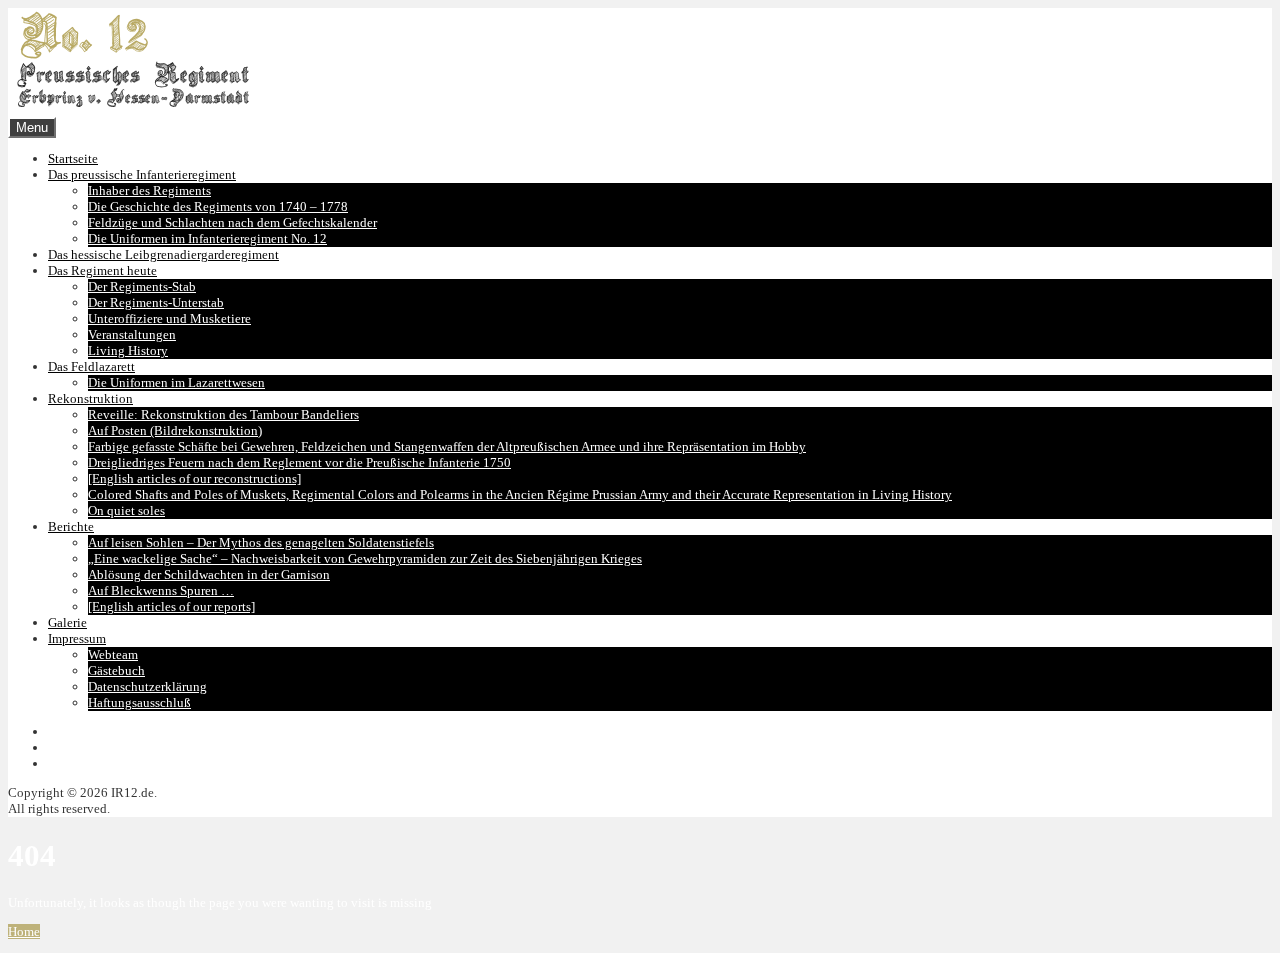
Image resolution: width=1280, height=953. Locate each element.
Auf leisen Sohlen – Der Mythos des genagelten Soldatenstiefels (261, 542)
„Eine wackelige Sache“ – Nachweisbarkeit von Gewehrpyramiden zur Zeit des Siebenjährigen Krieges (365, 558)
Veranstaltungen (132, 334)
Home (24, 931)
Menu (32, 127)
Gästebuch (116, 670)
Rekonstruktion (90, 398)
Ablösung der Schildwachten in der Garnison (209, 574)
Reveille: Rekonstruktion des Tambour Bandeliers (223, 414)
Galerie (67, 622)
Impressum (77, 638)
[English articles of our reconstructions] (194, 478)
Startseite (73, 158)
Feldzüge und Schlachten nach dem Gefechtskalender (232, 222)
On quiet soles (126, 510)
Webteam (113, 654)
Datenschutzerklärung (147, 686)
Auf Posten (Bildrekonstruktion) (175, 430)
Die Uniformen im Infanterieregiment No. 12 (207, 238)
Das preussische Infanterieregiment (142, 174)
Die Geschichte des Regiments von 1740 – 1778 (218, 206)
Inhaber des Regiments (149, 190)
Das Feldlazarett (91, 366)
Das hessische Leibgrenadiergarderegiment (163, 254)
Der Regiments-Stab (142, 286)
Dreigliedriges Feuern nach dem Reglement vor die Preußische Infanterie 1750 (299, 462)
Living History (128, 350)
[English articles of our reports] (171, 606)
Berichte (71, 526)
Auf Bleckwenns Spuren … (161, 590)
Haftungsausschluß (139, 702)
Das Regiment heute (102, 270)
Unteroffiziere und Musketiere (169, 318)
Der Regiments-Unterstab (156, 302)
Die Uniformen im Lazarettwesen (176, 382)
